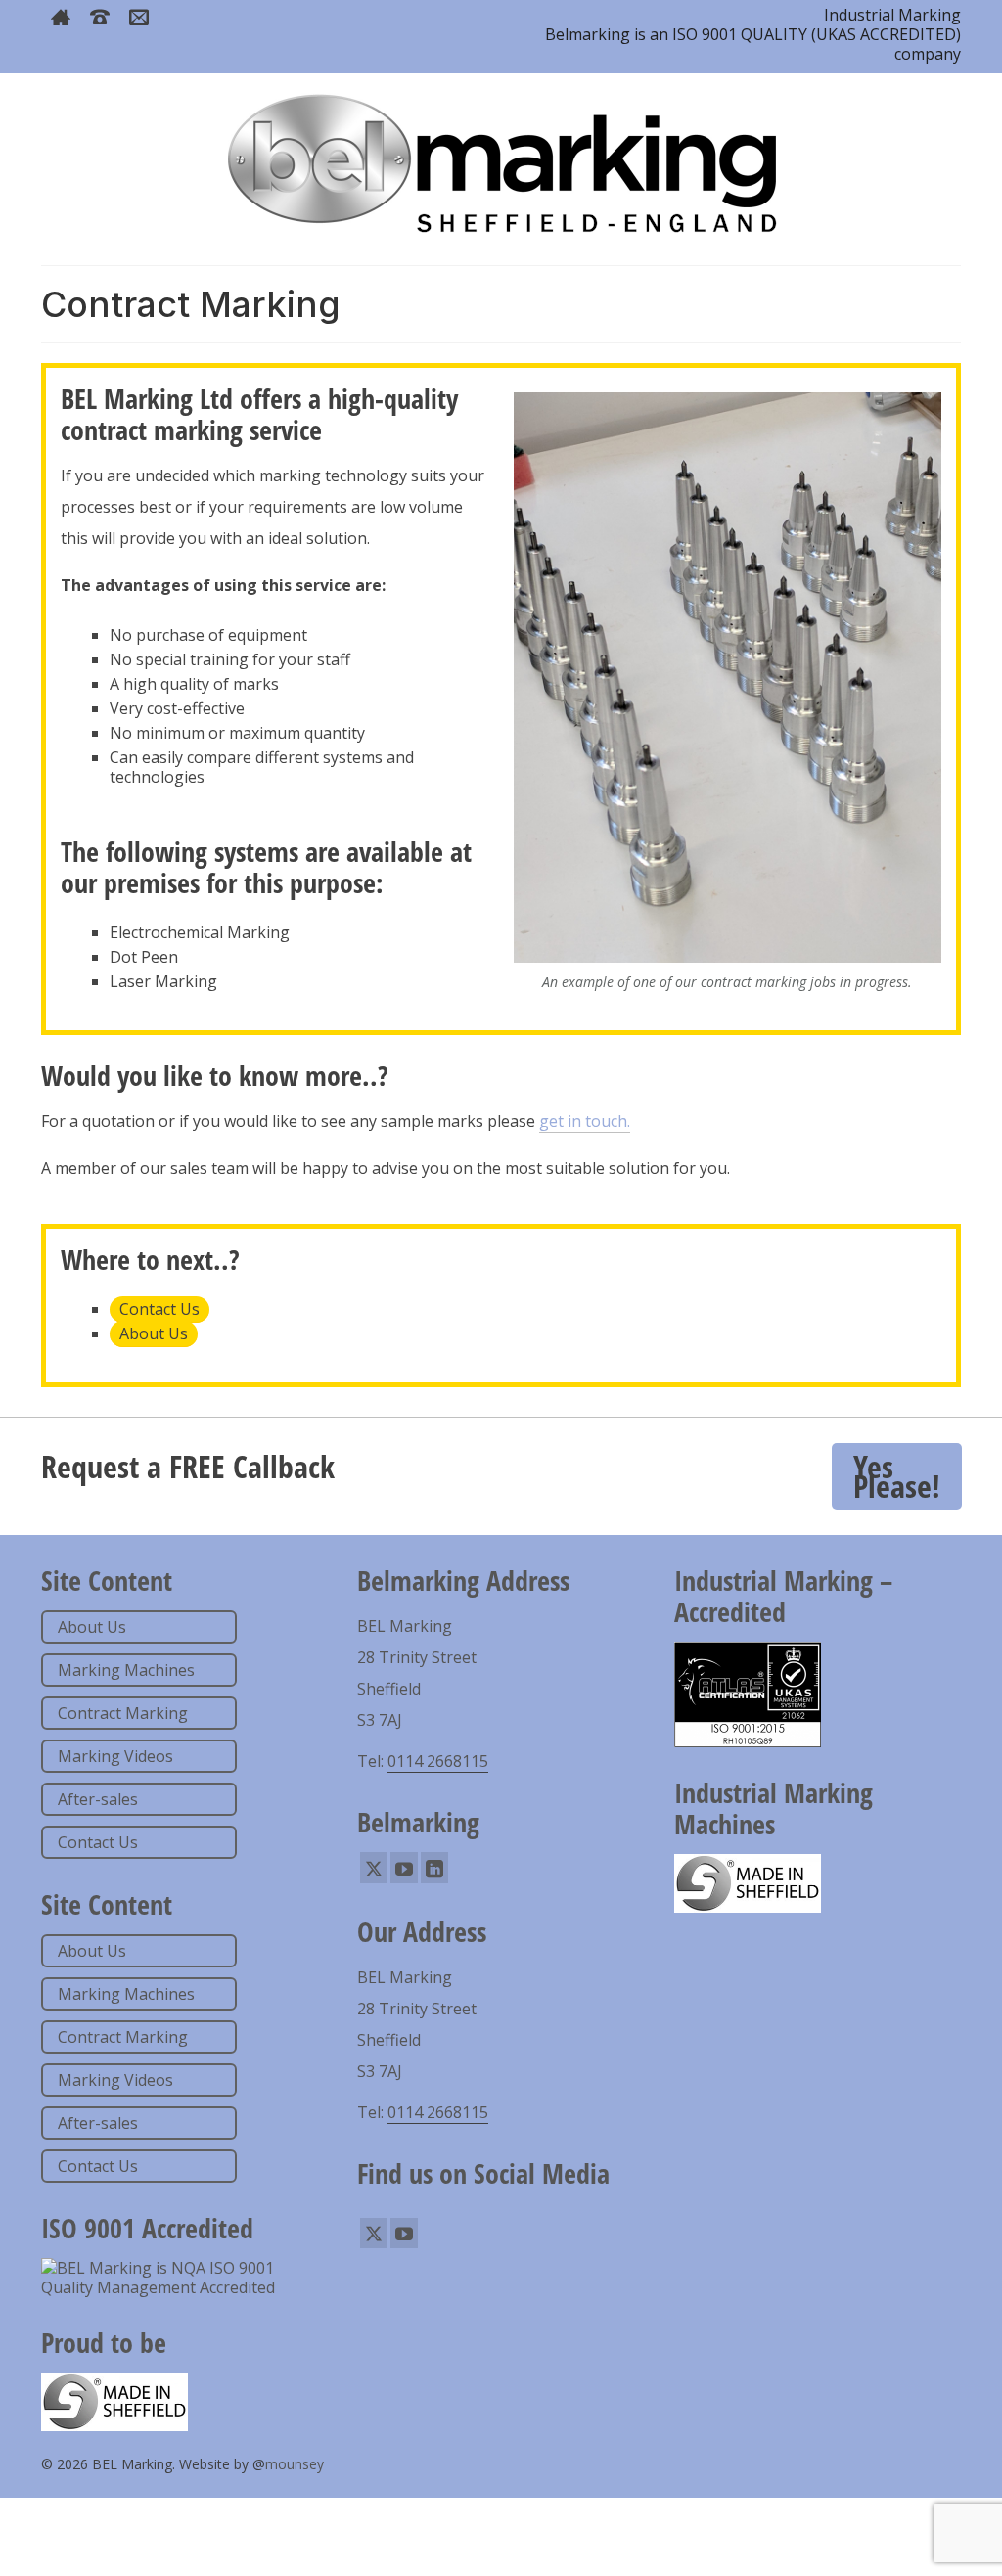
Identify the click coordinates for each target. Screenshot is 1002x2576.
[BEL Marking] (501, 161)
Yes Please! (897, 1476)
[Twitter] (374, 1868)
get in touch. (585, 1121)
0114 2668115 (438, 1761)
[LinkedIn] (434, 1868)
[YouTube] (404, 1868)
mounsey (295, 2464)
